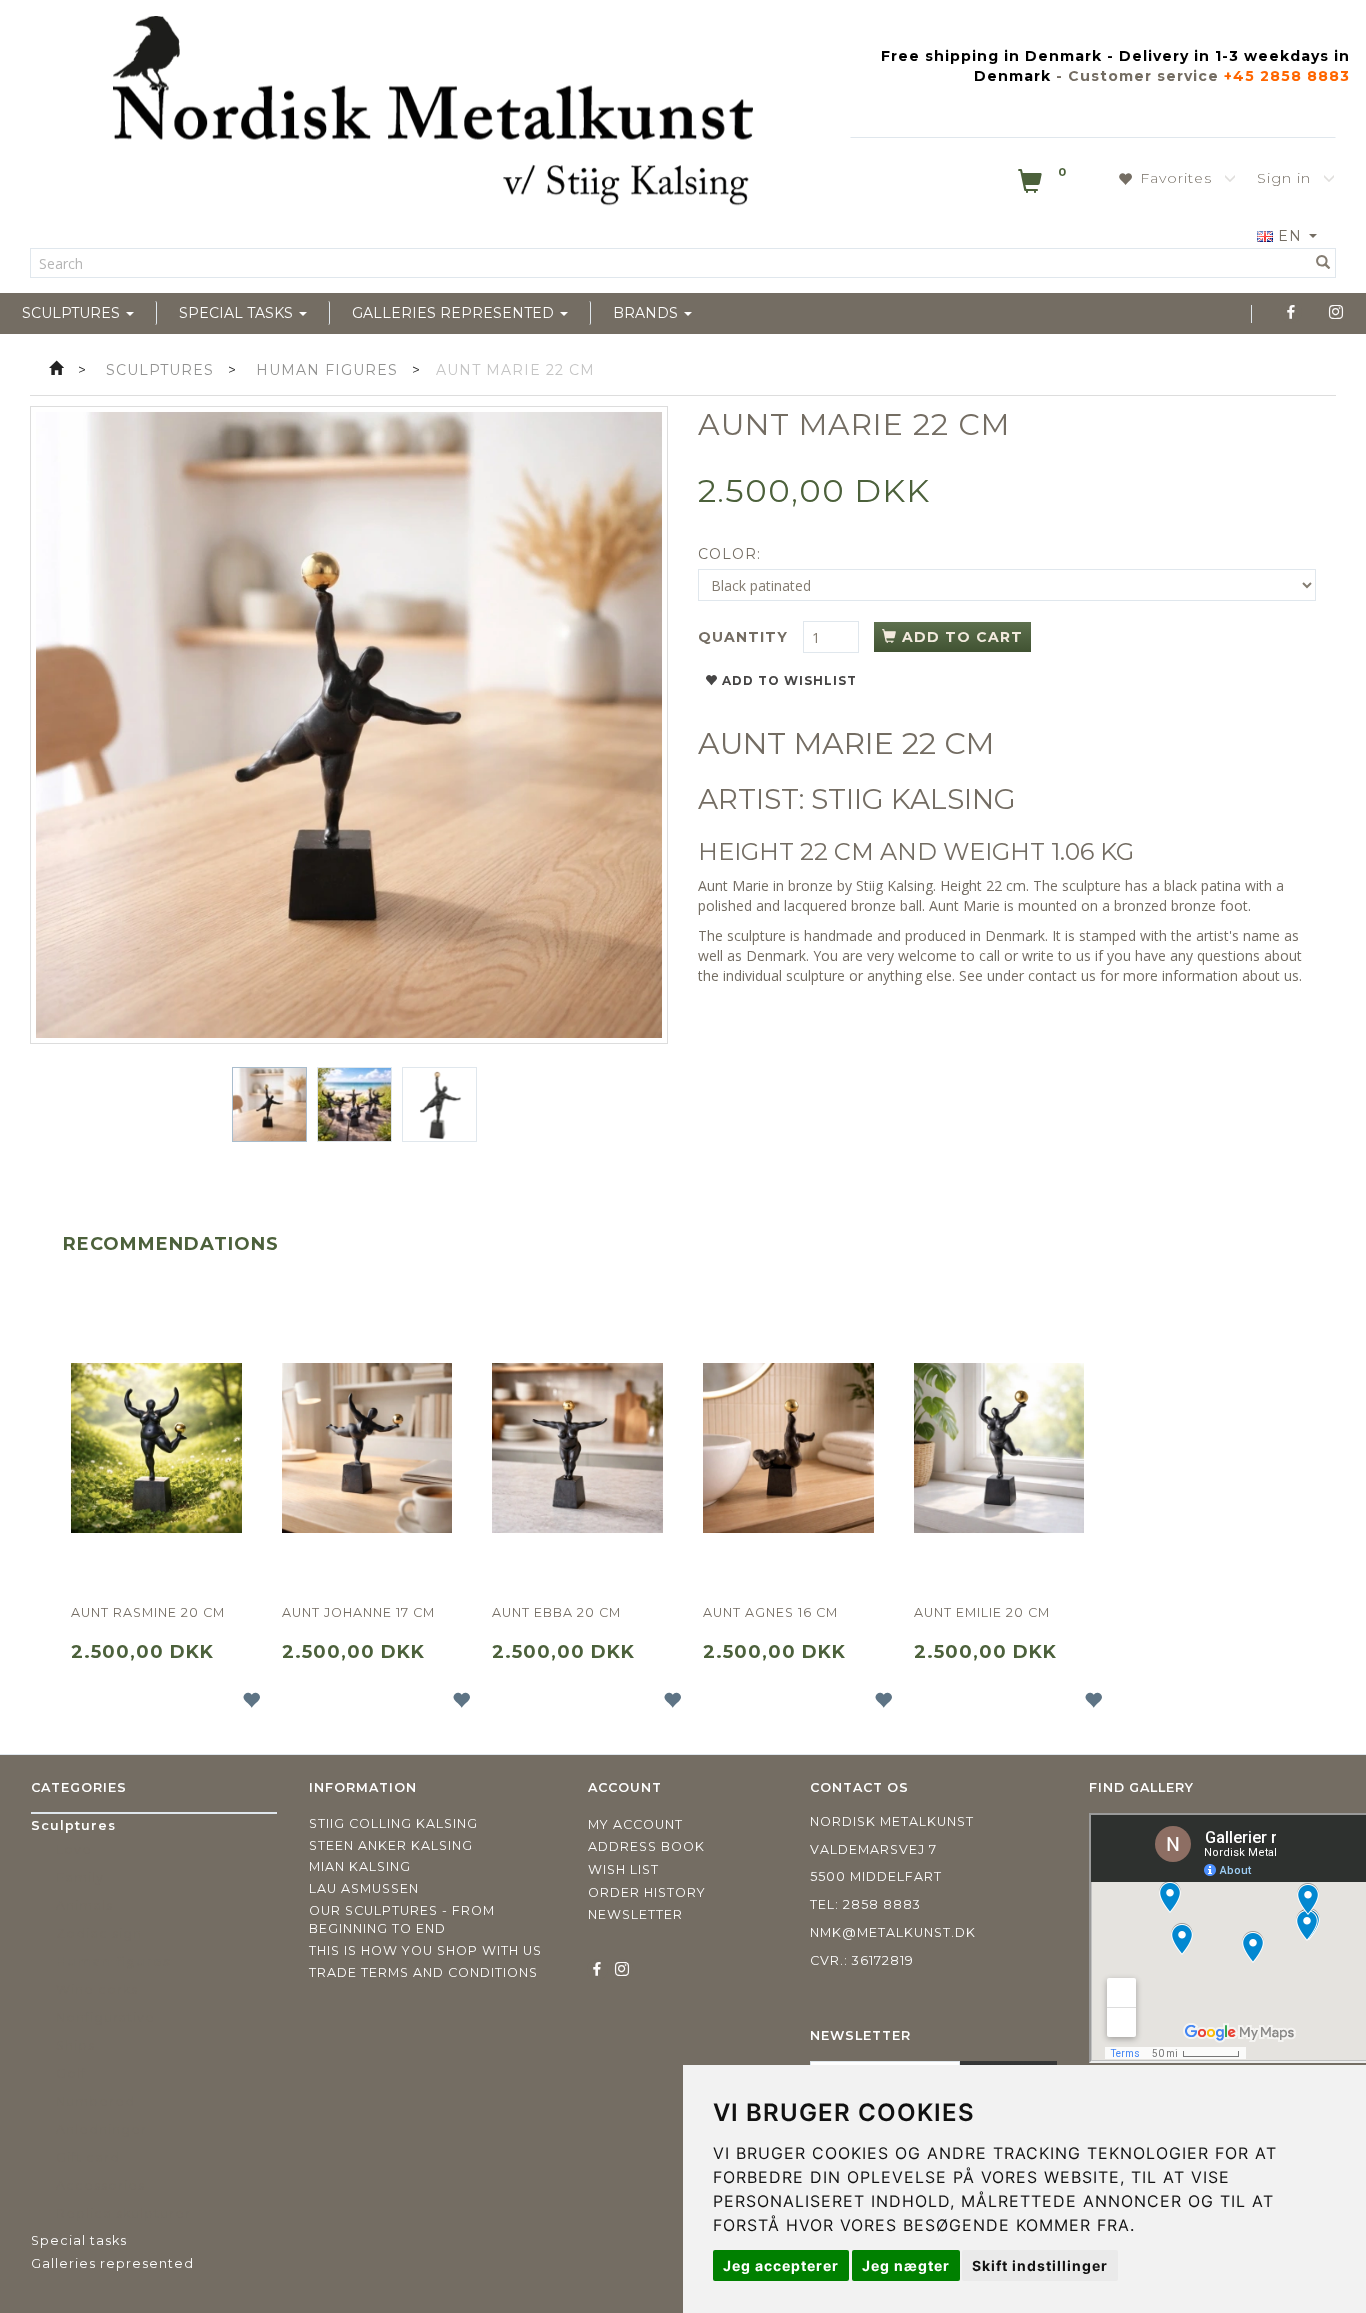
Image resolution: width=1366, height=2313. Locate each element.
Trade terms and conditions (423, 1972)
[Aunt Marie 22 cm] (349, 725)
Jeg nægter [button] (906, 2265)
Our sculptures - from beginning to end (402, 1919)
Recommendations (171, 1244)
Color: (729, 554)
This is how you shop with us (425, 1950)
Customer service (1143, 76)
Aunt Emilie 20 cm (982, 1612)
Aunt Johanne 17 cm (358, 1612)
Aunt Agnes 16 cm (770, 1612)
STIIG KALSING (913, 799)
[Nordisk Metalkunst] (433, 115)
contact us (1062, 975)
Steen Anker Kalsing (391, 1845)
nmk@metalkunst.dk (893, 1932)
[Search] (1323, 263)
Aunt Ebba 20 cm (556, 1612)
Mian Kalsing (360, 1866)
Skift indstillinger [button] (1040, 2265)
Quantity (745, 637)
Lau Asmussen (364, 1888)
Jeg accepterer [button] (781, 2265)
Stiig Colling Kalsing (393, 1823)
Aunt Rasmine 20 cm (148, 1612)
